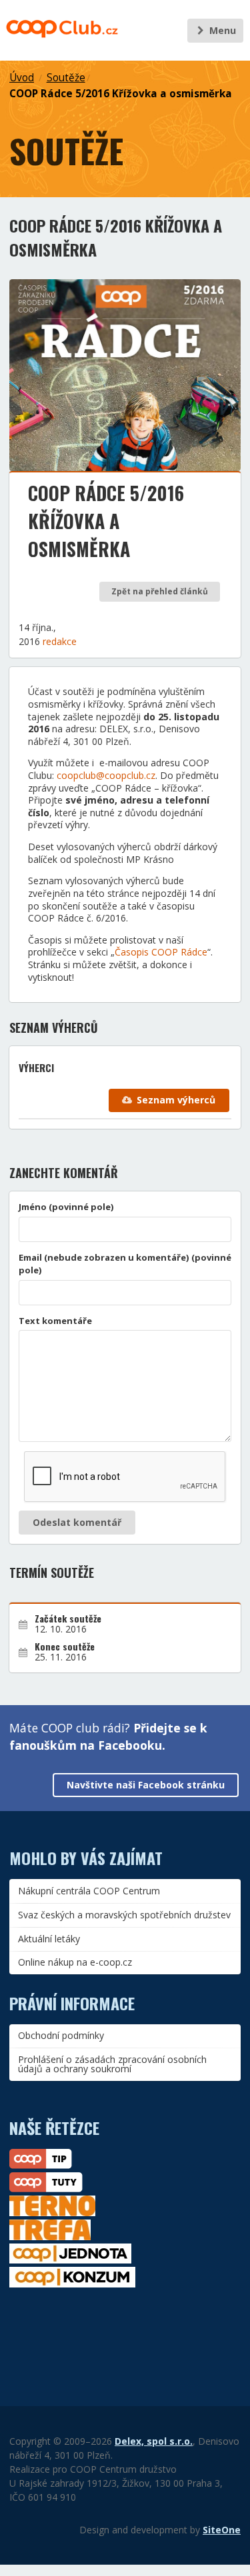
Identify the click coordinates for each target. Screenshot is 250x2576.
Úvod (22, 78)
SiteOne (222, 2530)
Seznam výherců (176, 1100)
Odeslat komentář (77, 1522)
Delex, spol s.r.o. (154, 2441)
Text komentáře (55, 1321)
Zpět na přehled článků (160, 591)
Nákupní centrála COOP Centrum (89, 1891)
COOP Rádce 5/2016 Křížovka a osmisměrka (121, 94)
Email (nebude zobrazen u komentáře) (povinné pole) (125, 1264)
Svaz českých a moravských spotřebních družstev (124, 1915)
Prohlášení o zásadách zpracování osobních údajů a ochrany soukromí (112, 2064)
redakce (60, 641)
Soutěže (66, 78)
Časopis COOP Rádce (161, 952)
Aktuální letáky (49, 1939)
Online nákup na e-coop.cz (75, 1962)
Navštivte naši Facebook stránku (146, 1785)
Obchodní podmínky (61, 2035)
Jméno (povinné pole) (66, 1207)
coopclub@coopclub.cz (106, 775)
